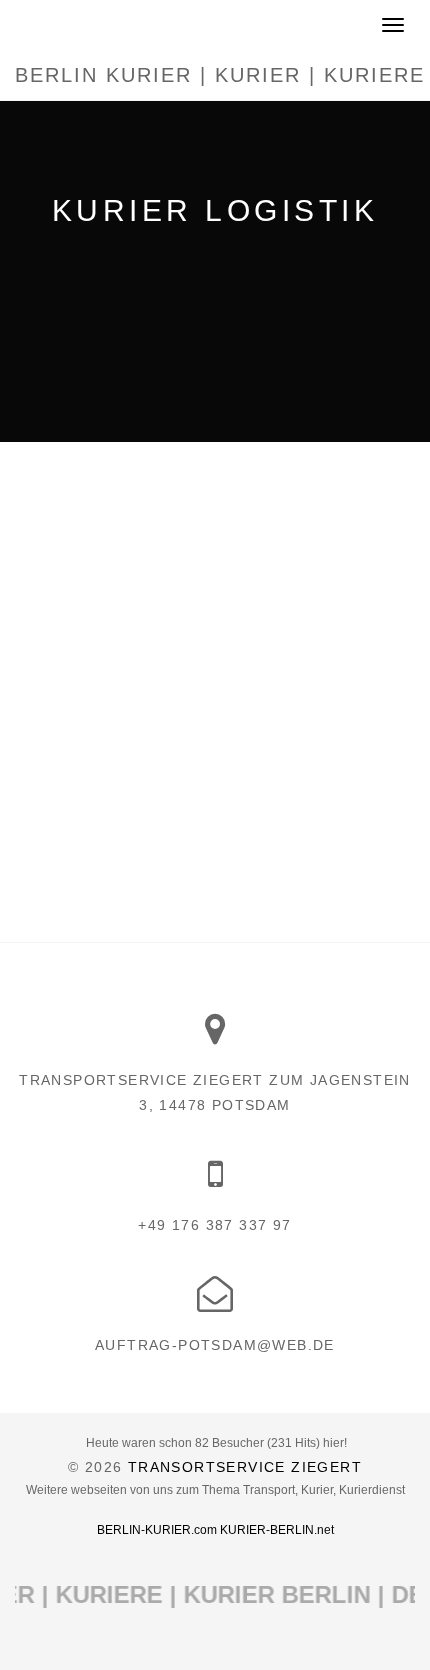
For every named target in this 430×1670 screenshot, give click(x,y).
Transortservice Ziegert (245, 1467)
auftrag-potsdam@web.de (215, 1345)
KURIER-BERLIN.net (277, 1530)
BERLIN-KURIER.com (157, 1530)
